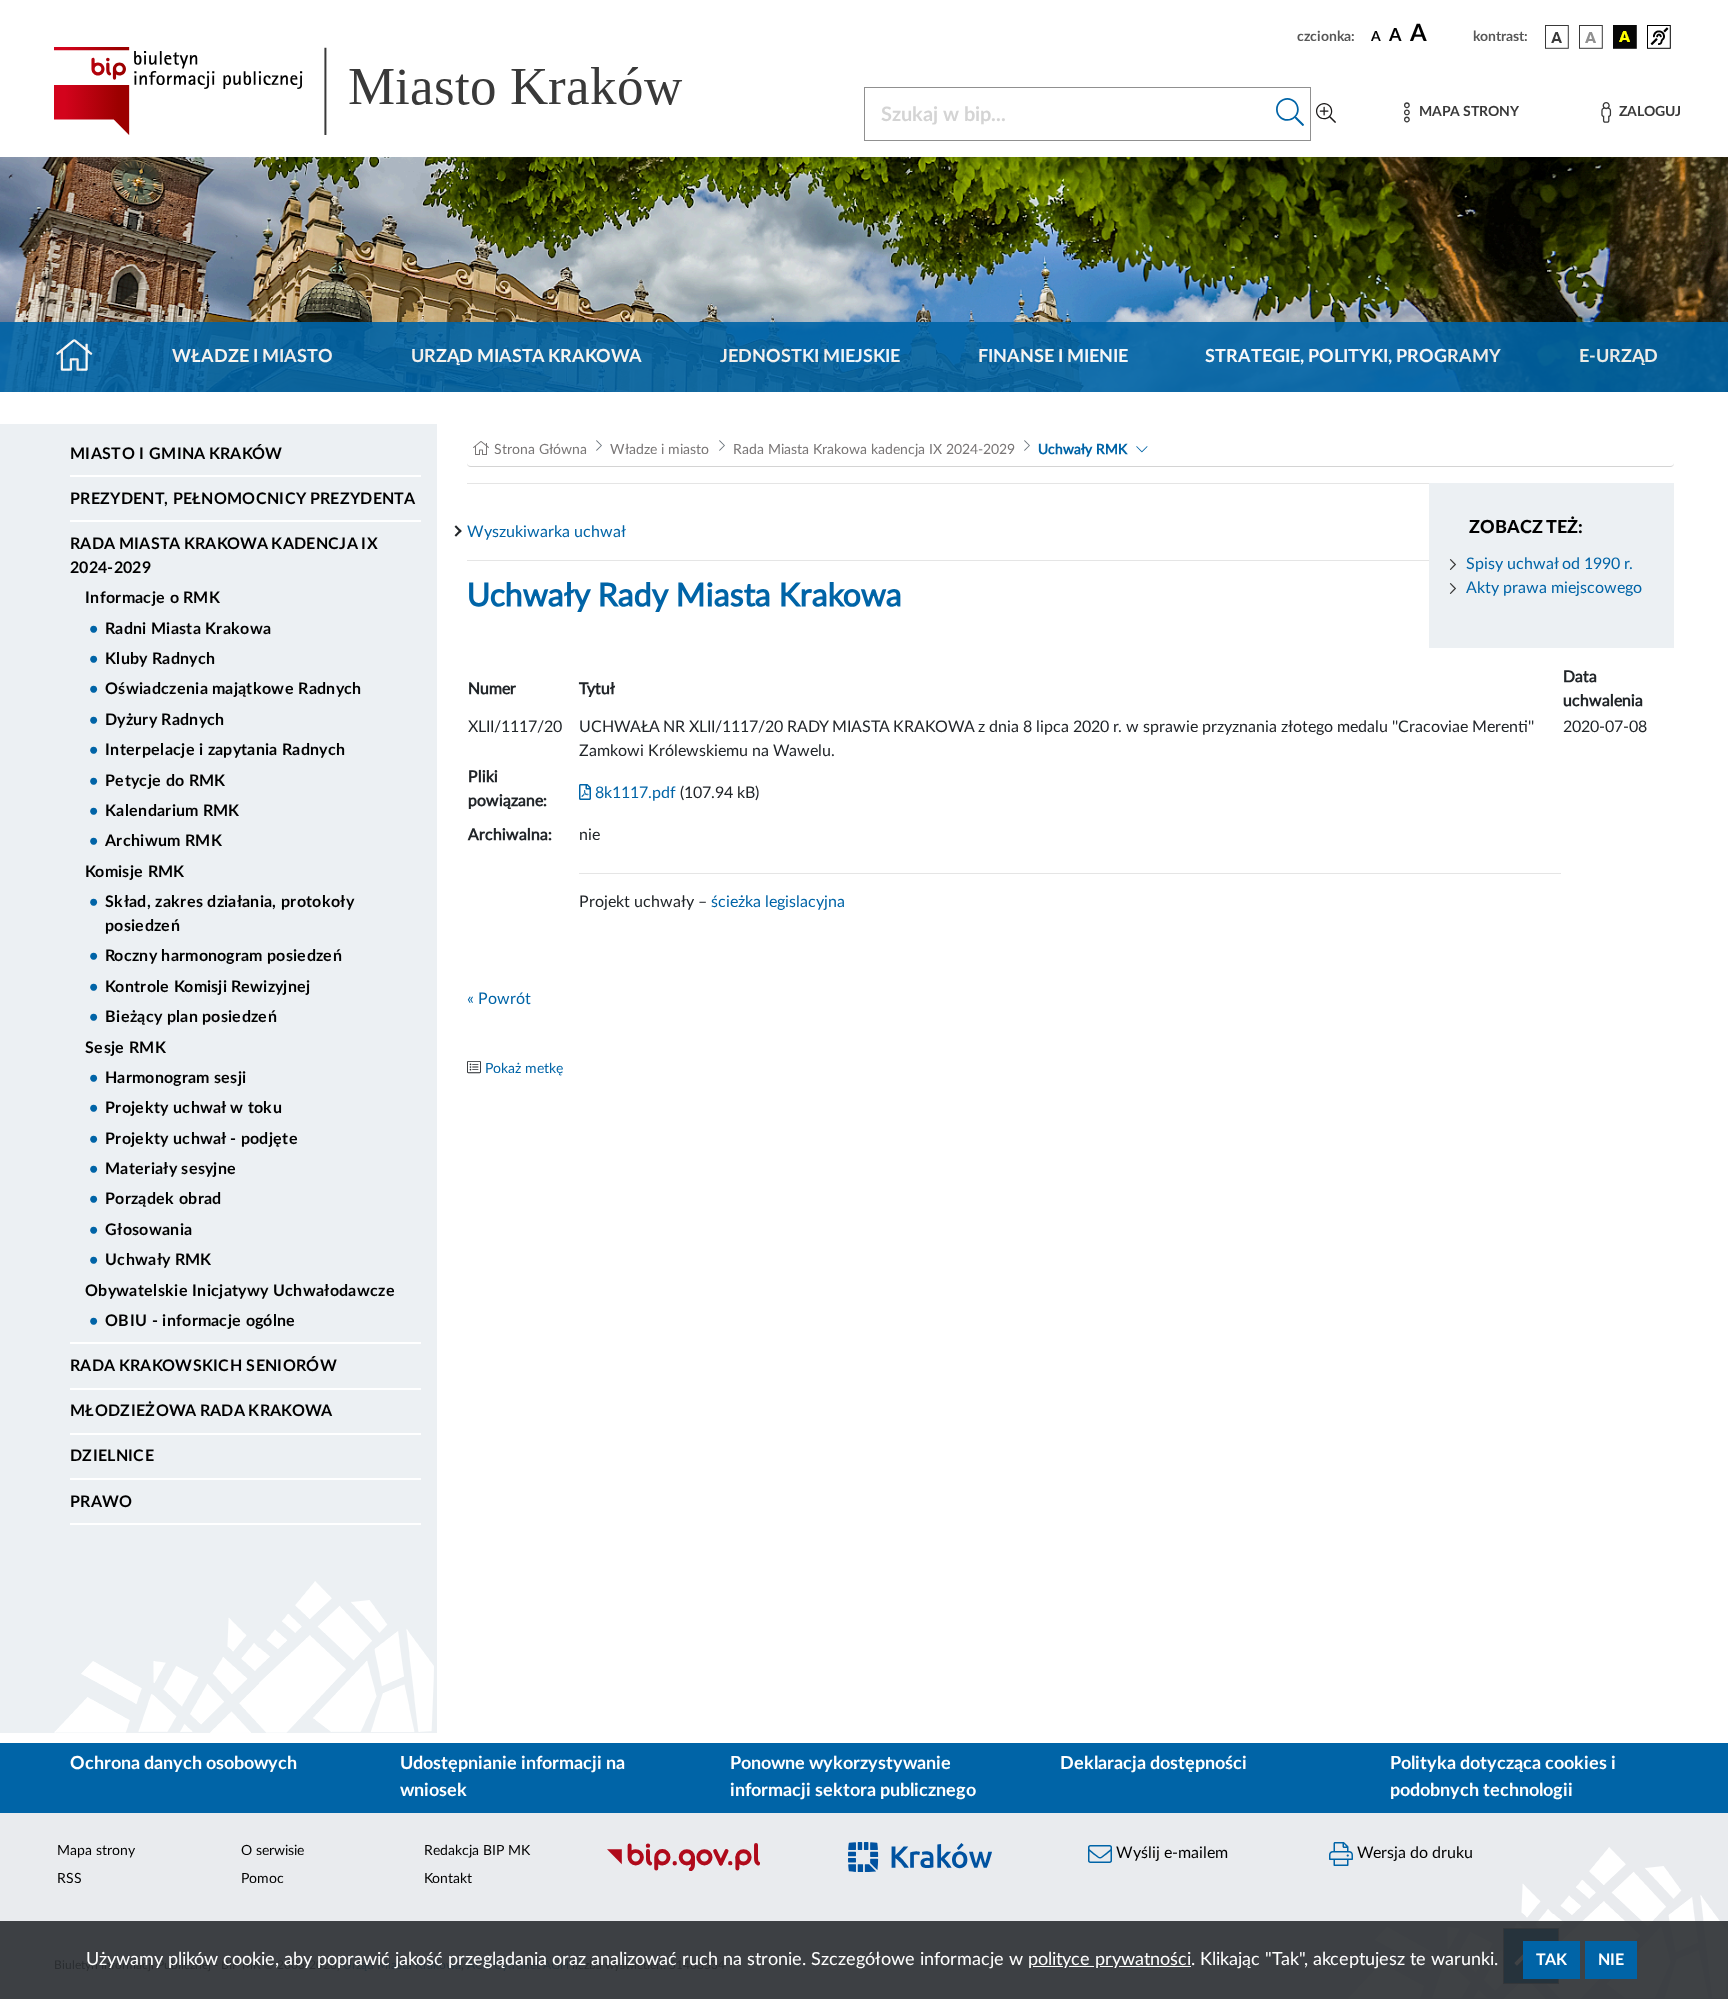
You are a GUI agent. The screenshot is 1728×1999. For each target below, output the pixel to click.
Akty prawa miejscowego (1554, 588)
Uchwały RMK (158, 1260)
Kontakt (448, 1879)
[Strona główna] (82, 357)
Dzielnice (112, 1456)
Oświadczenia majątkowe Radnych (233, 689)
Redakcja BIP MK (477, 1851)
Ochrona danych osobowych (183, 1764)
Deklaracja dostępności (1153, 1764)
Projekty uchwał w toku (193, 1108)
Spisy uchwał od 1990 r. (1549, 564)
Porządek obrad (163, 1199)
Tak (1551, 1960)
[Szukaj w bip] (1290, 114)
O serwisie (272, 1851)
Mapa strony (96, 1851)
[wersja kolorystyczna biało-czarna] (1591, 37)
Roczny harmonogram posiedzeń (223, 956)
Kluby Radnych (160, 659)
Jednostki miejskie (810, 357)
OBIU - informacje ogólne (200, 1321)
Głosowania (148, 1230)
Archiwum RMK (163, 841)
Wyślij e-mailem (1170, 1853)
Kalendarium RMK (172, 811)
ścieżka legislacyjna (778, 902)
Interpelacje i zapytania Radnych (225, 750)
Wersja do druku (1413, 1853)
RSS (69, 1879)
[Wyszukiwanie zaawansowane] (1326, 114)
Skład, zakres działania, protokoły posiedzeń (229, 914)
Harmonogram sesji (175, 1078)
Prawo (101, 1502)
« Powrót (499, 999)
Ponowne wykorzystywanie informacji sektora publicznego (853, 1777)
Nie (1611, 1960)
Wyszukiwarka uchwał (546, 532)
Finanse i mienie (1053, 357)
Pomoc (262, 1879)
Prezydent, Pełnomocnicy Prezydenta (242, 499)
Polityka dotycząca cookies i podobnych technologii (1503, 1777)
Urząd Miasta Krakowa (526, 357)
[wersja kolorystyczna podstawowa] (1557, 37)
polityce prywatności (1109, 1960)
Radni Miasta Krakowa (188, 629)
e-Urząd (1618, 357)
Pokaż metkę (524, 1069)
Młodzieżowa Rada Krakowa (201, 1411)
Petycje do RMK (165, 781)
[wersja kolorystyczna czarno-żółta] (1625, 37)
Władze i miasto (252, 357)
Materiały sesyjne (170, 1169)
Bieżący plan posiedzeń (191, 1017)
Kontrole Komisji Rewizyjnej (208, 987)
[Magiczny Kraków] (950, 1868)
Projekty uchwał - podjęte (201, 1139)
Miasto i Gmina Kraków (176, 454)
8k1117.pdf (633, 793)
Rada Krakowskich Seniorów (203, 1366)
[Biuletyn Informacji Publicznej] (709, 1868)
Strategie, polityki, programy (1353, 357)
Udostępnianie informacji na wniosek (512, 1777)
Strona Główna (540, 450)
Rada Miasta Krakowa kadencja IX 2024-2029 (224, 556)
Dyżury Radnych (164, 720)
